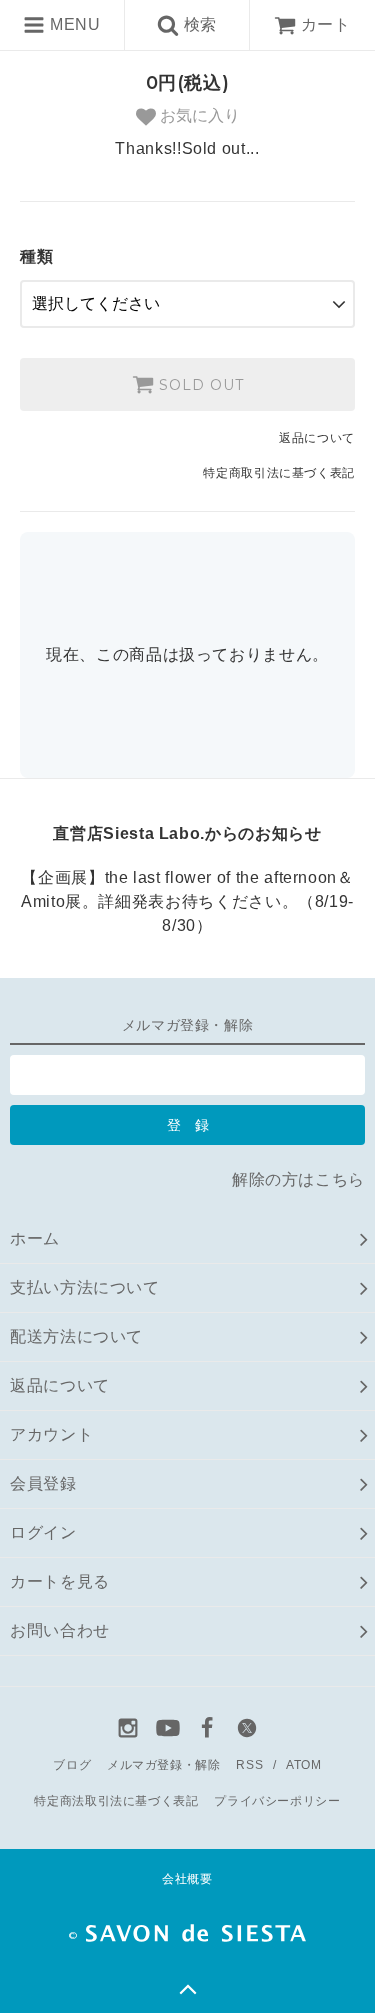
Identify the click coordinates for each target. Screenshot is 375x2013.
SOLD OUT (199, 385)
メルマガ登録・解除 (164, 1765)
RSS (249, 1765)
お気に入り (198, 115)
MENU (72, 24)
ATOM (304, 1765)
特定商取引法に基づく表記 (279, 473)
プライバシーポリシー (277, 1801)
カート (326, 24)
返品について (317, 438)
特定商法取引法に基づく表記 (116, 1801)
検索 (198, 24)
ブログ (72, 1765)
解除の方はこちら (298, 1179)
